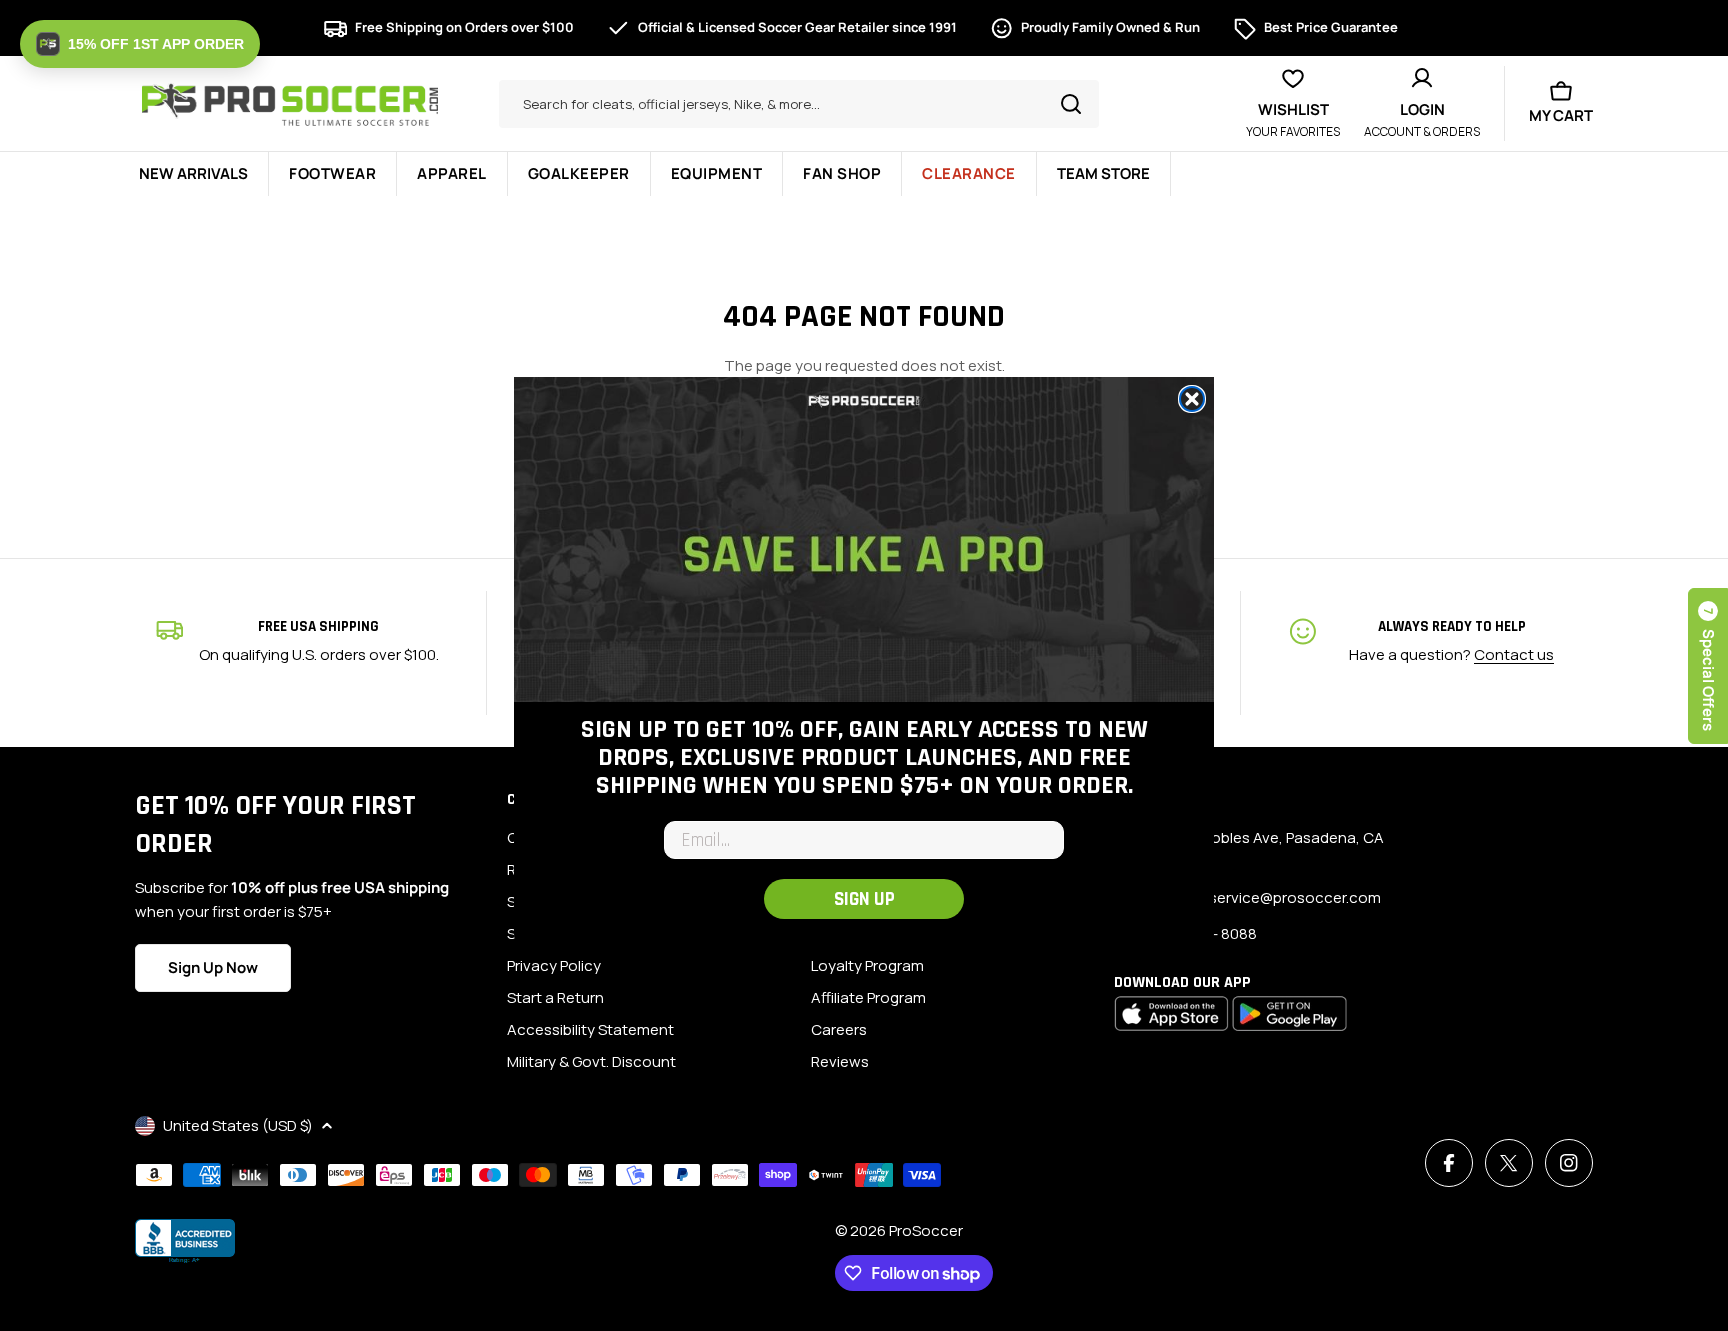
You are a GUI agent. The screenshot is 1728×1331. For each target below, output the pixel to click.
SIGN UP (864, 899)
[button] (140, 44)
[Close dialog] (1192, 399)
